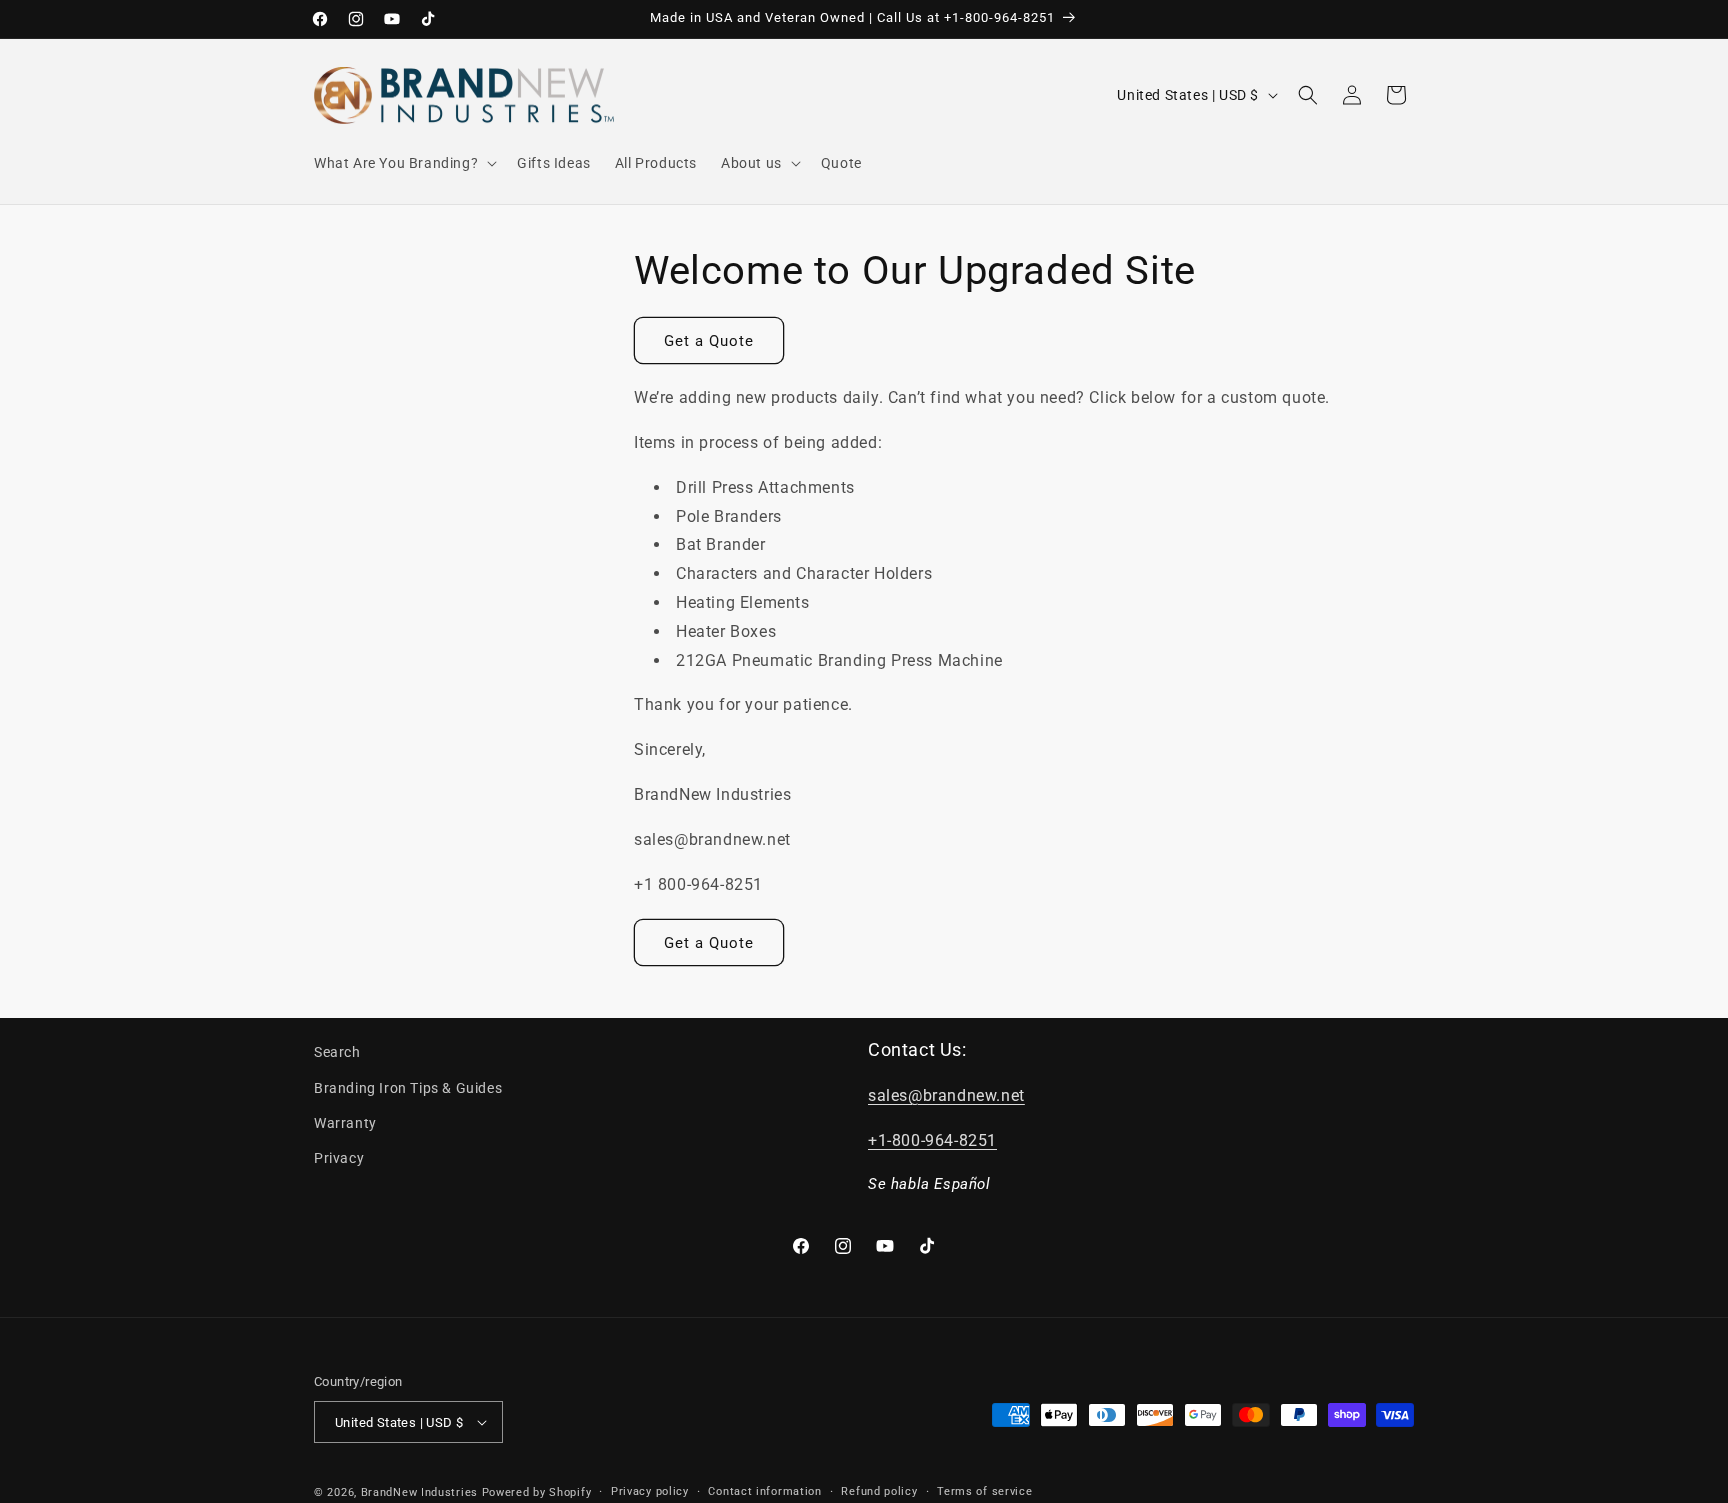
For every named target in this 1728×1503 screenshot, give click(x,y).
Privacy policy (650, 1491)
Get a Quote (709, 341)
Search (337, 1052)
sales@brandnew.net (946, 1095)
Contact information (764, 1491)
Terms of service (984, 1491)
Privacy (339, 1158)
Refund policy (879, 1491)
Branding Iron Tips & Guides (408, 1088)
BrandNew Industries (419, 1492)
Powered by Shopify (537, 1492)
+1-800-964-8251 (932, 1140)
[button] (403, 163)
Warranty (345, 1123)
